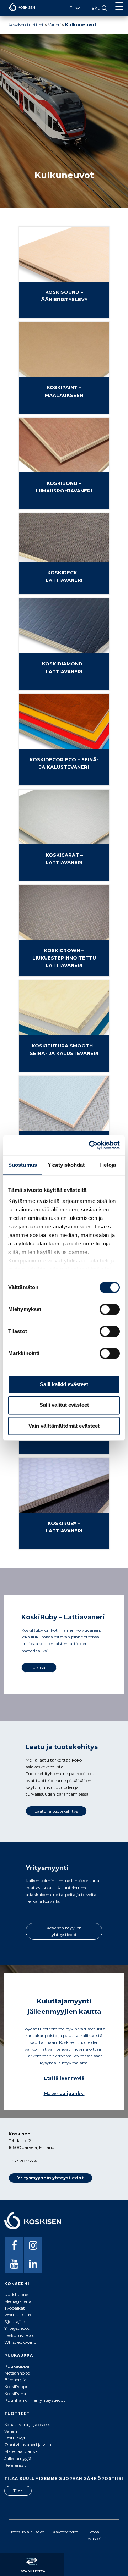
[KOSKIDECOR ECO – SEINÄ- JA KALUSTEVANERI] (64, 782)
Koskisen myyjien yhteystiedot (64, 1931)
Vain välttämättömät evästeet (64, 1426)
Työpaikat (15, 2308)
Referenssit (15, 2465)
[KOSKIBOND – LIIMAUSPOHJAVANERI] (64, 506)
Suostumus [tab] (23, 1165)
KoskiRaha (15, 2393)
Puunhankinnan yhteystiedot (35, 2400)
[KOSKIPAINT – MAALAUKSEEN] (64, 410)
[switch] (110, 1309)
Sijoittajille (15, 2321)
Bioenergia (15, 2380)
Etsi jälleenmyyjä (64, 2078)
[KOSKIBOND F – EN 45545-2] (64, 1450)
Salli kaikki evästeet (64, 1384)
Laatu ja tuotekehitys (56, 1811)
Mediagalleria (18, 2301)
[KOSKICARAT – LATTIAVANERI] (64, 877)
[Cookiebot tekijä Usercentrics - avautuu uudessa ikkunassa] (90, 1145)
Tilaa (18, 2491)
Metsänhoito (17, 2373)
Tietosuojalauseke (26, 2532)
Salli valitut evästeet (64, 1405)
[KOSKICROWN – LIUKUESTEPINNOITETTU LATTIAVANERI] (64, 973)
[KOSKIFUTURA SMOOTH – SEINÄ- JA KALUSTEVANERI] (64, 1068)
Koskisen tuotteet (26, 25)
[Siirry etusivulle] (18, 13)
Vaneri (54, 25)
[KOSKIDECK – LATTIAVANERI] (64, 591)
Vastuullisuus (18, 2315)
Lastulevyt (15, 2438)
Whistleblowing (20, 2342)
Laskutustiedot (19, 2335)
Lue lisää (39, 1667)
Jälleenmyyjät (19, 2458)
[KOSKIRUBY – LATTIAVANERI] (64, 1546)
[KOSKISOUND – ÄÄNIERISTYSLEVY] (64, 314)
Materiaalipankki (64, 2093)
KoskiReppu (17, 2386)
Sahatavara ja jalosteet (27, 2424)
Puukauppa (17, 2366)
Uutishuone (16, 2295)
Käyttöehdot (65, 2532)
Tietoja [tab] (108, 1165)
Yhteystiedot (17, 2328)
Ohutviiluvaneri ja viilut (29, 2445)
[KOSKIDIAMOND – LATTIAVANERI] (64, 686)
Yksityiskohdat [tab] (66, 1165)
